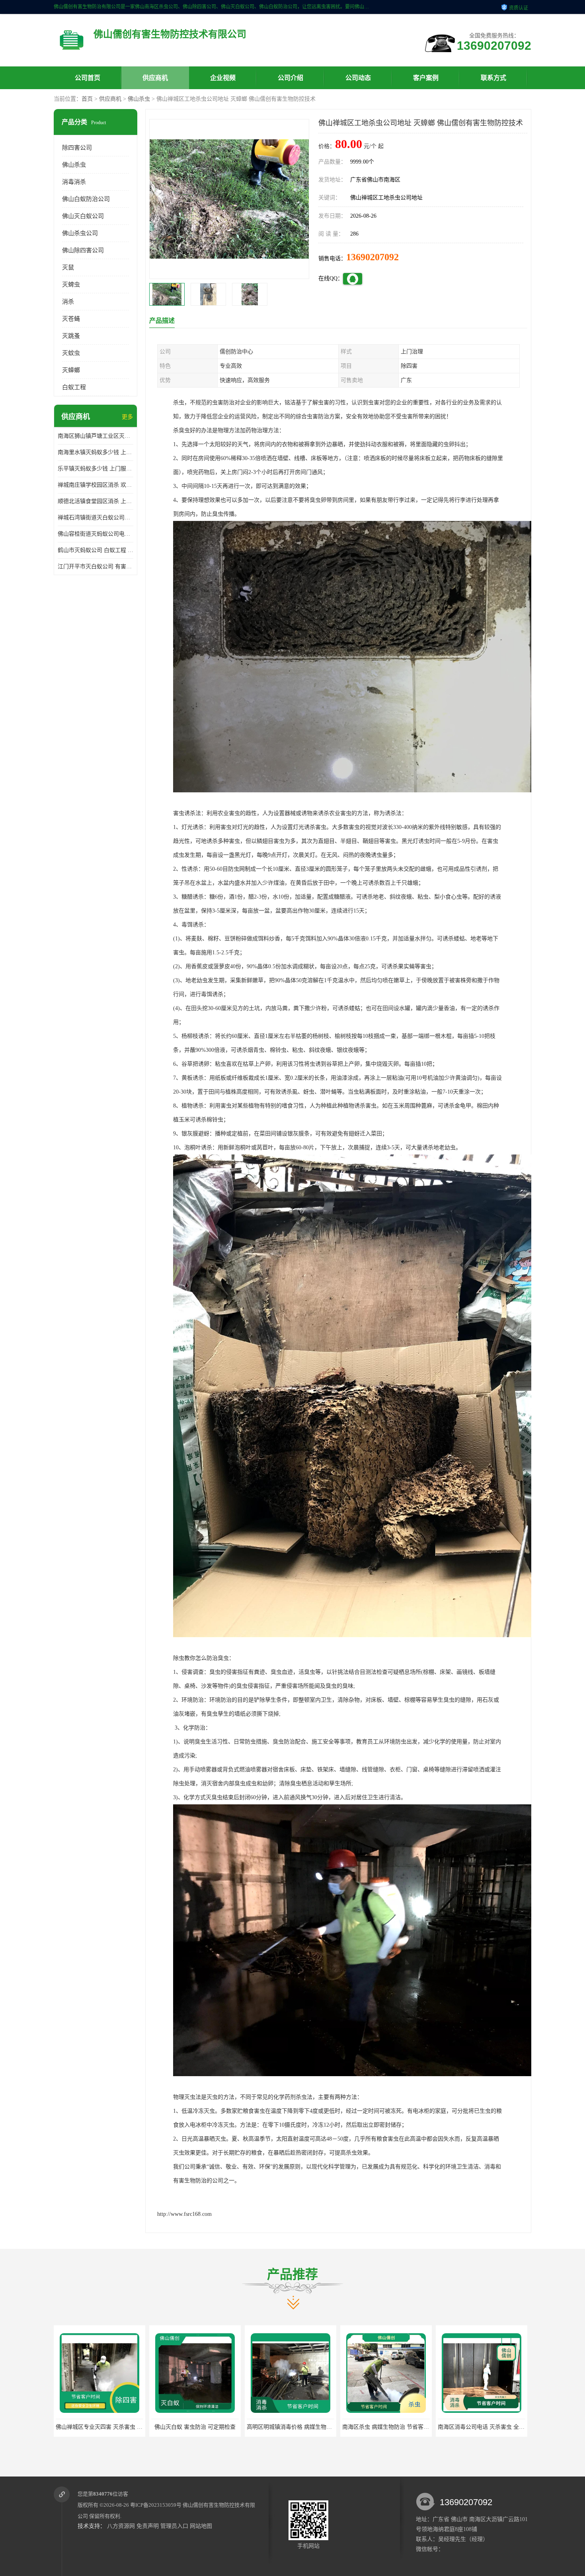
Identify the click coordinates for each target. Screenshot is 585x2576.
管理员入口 (174, 2526)
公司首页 (88, 78)
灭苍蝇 (71, 319)
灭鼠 (68, 267)
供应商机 (155, 78)
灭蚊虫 (71, 353)
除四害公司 (77, 148)
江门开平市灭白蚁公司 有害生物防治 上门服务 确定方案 (96, 566)
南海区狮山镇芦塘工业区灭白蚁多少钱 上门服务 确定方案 (96, 436)
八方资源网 (121, 2526)
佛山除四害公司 (83, 250)
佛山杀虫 (139, 99)
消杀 (68, 302)
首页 (87, 99)
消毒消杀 (74, 182)
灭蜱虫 (71, 285)
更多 (127, 417)
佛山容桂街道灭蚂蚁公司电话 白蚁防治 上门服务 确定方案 (96, 534)
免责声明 (148, 2526)
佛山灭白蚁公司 (83, 216)
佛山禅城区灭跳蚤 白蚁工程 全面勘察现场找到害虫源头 (506, 2427)
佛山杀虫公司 (80, 233)
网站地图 (201, 2526)
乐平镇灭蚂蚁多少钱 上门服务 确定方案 (96, 469)
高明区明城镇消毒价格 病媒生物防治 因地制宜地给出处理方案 (228, 2427)
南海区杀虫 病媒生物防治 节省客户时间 (296, 2427)
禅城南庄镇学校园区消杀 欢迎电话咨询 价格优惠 (96, 485)
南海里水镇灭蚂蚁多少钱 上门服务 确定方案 (96, 452)
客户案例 (426, 78)
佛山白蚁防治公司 (86, 199)
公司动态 (358, 78)
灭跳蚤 (71, 336)
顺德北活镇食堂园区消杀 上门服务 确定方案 (96, 501)
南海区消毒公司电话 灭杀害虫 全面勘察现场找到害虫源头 (413, 2427)
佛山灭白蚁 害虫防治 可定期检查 (99, 2427)
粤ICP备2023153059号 (156, 2505)
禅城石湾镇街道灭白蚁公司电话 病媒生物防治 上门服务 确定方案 (96, 518)
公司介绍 (291, 78)
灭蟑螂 (71, 370)
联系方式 (493, 78)
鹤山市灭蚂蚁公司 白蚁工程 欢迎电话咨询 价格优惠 (96, 550)
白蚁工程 (74, 387)
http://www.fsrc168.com (184, 2214)
